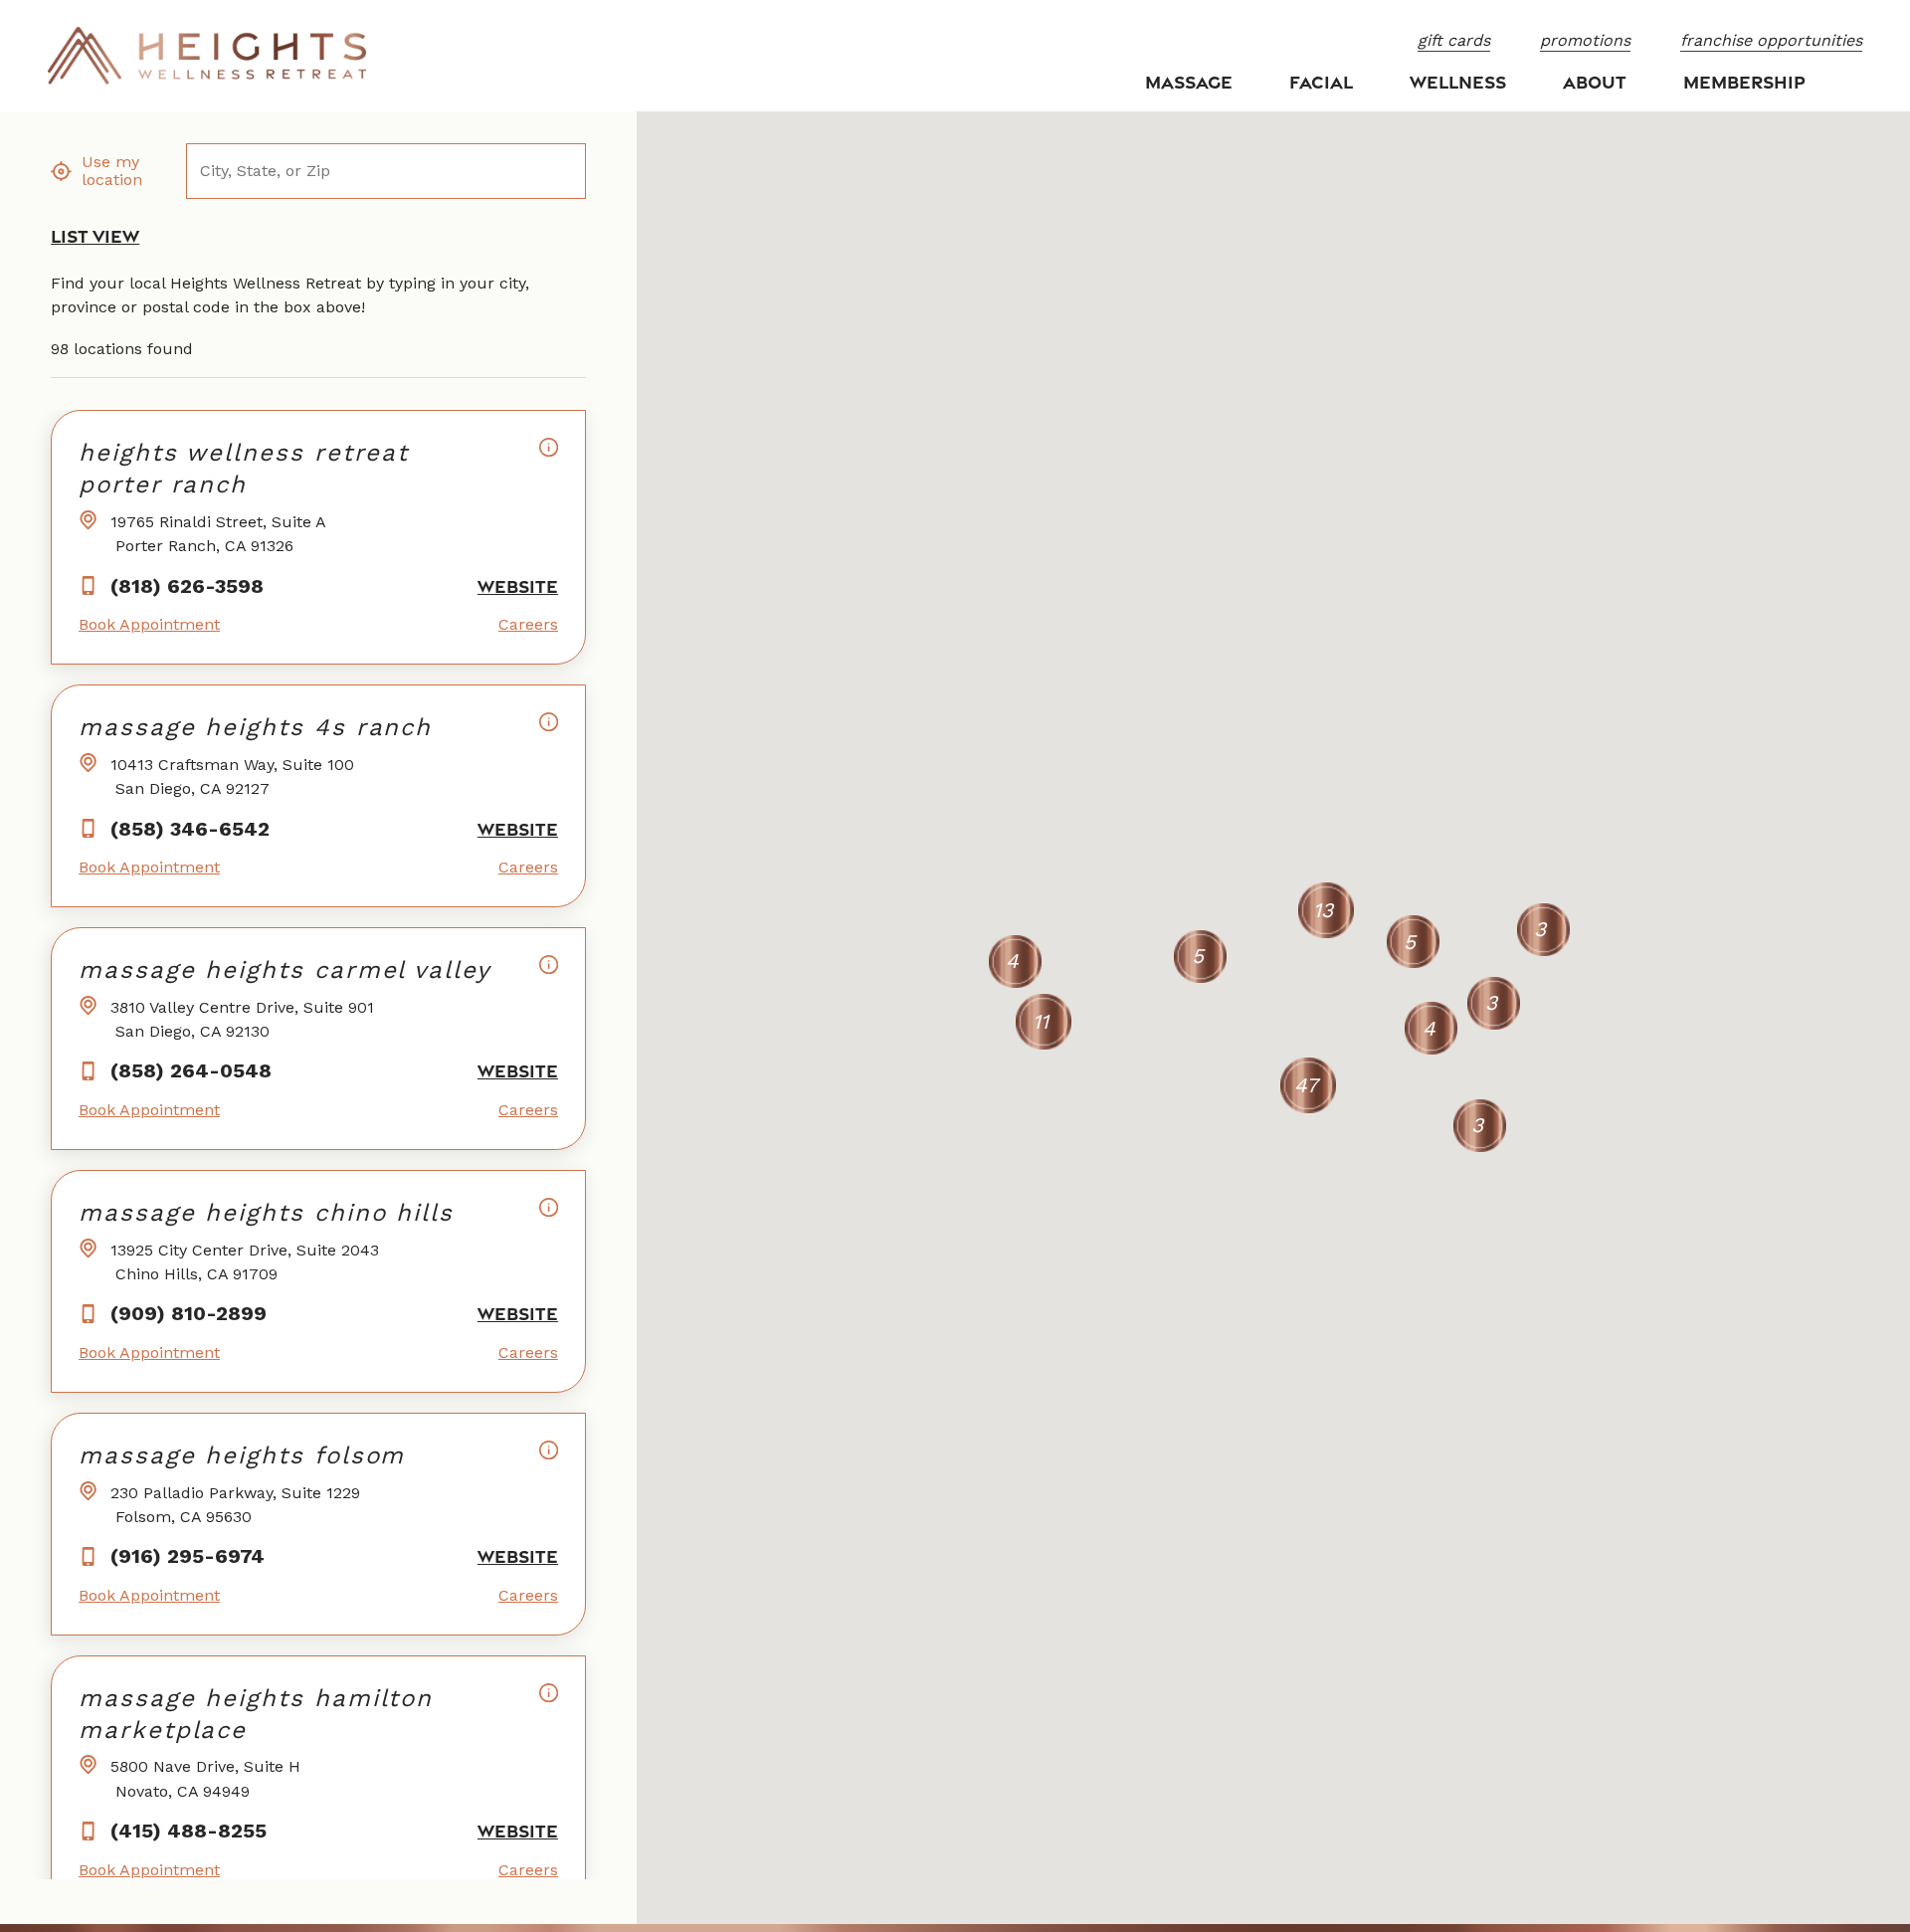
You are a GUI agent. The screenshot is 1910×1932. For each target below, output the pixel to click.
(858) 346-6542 (190, 829)
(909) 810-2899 (189, 1313)
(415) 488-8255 (189, 1831)
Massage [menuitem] (1189, 82)
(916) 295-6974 (188, 1556)
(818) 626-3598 (187, 586)
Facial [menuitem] (1321, 82)
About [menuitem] (1595, 82)
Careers (528, 624)
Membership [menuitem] (1744, 82)
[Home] (207, 56)
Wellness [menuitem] (1458, 82)
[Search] (562, 172)
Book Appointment (149, 624)
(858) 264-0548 (191, 1070)
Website (518, 586)
